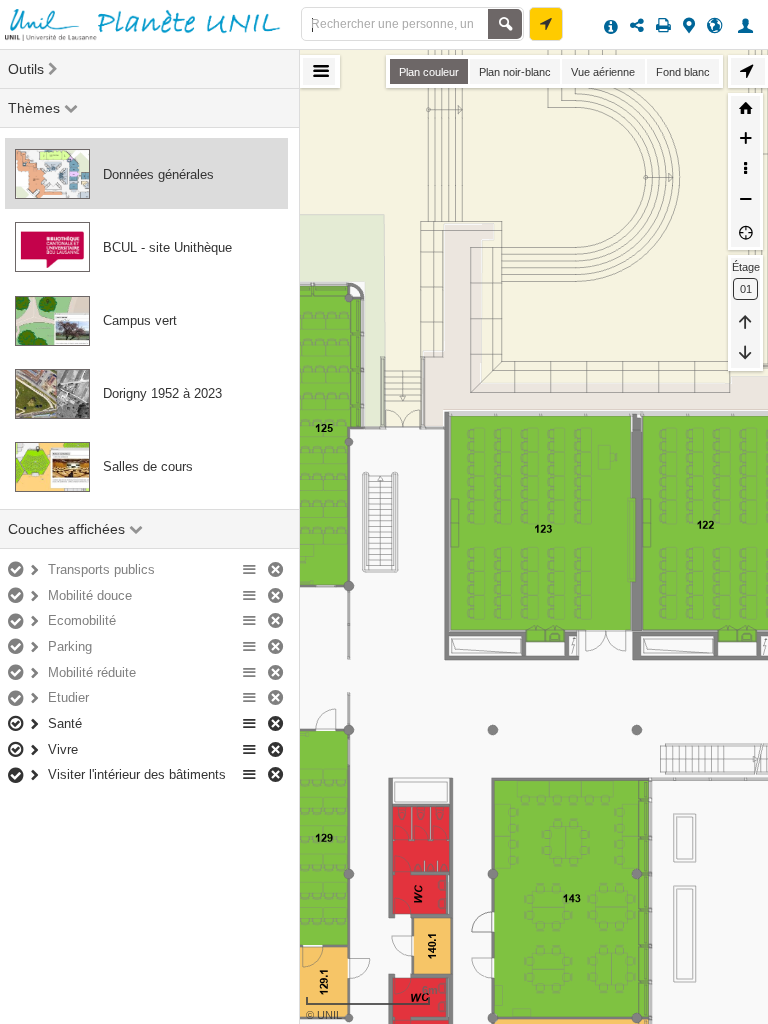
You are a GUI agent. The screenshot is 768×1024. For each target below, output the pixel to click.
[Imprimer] (663, 25)
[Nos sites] (689, 25)
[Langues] (714, 25)
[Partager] (637, 25)
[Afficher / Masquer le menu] (319, 71)
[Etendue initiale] (745, 111)
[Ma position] (745, 232)
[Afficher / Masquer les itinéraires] (748, 71)
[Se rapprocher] (745, 141)
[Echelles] (745, 171)
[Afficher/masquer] (18, 571)
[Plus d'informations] (611, 25)
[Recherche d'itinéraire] (546, 24)
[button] (748, 25)
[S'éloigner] (745, 202)
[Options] (250, 570)
